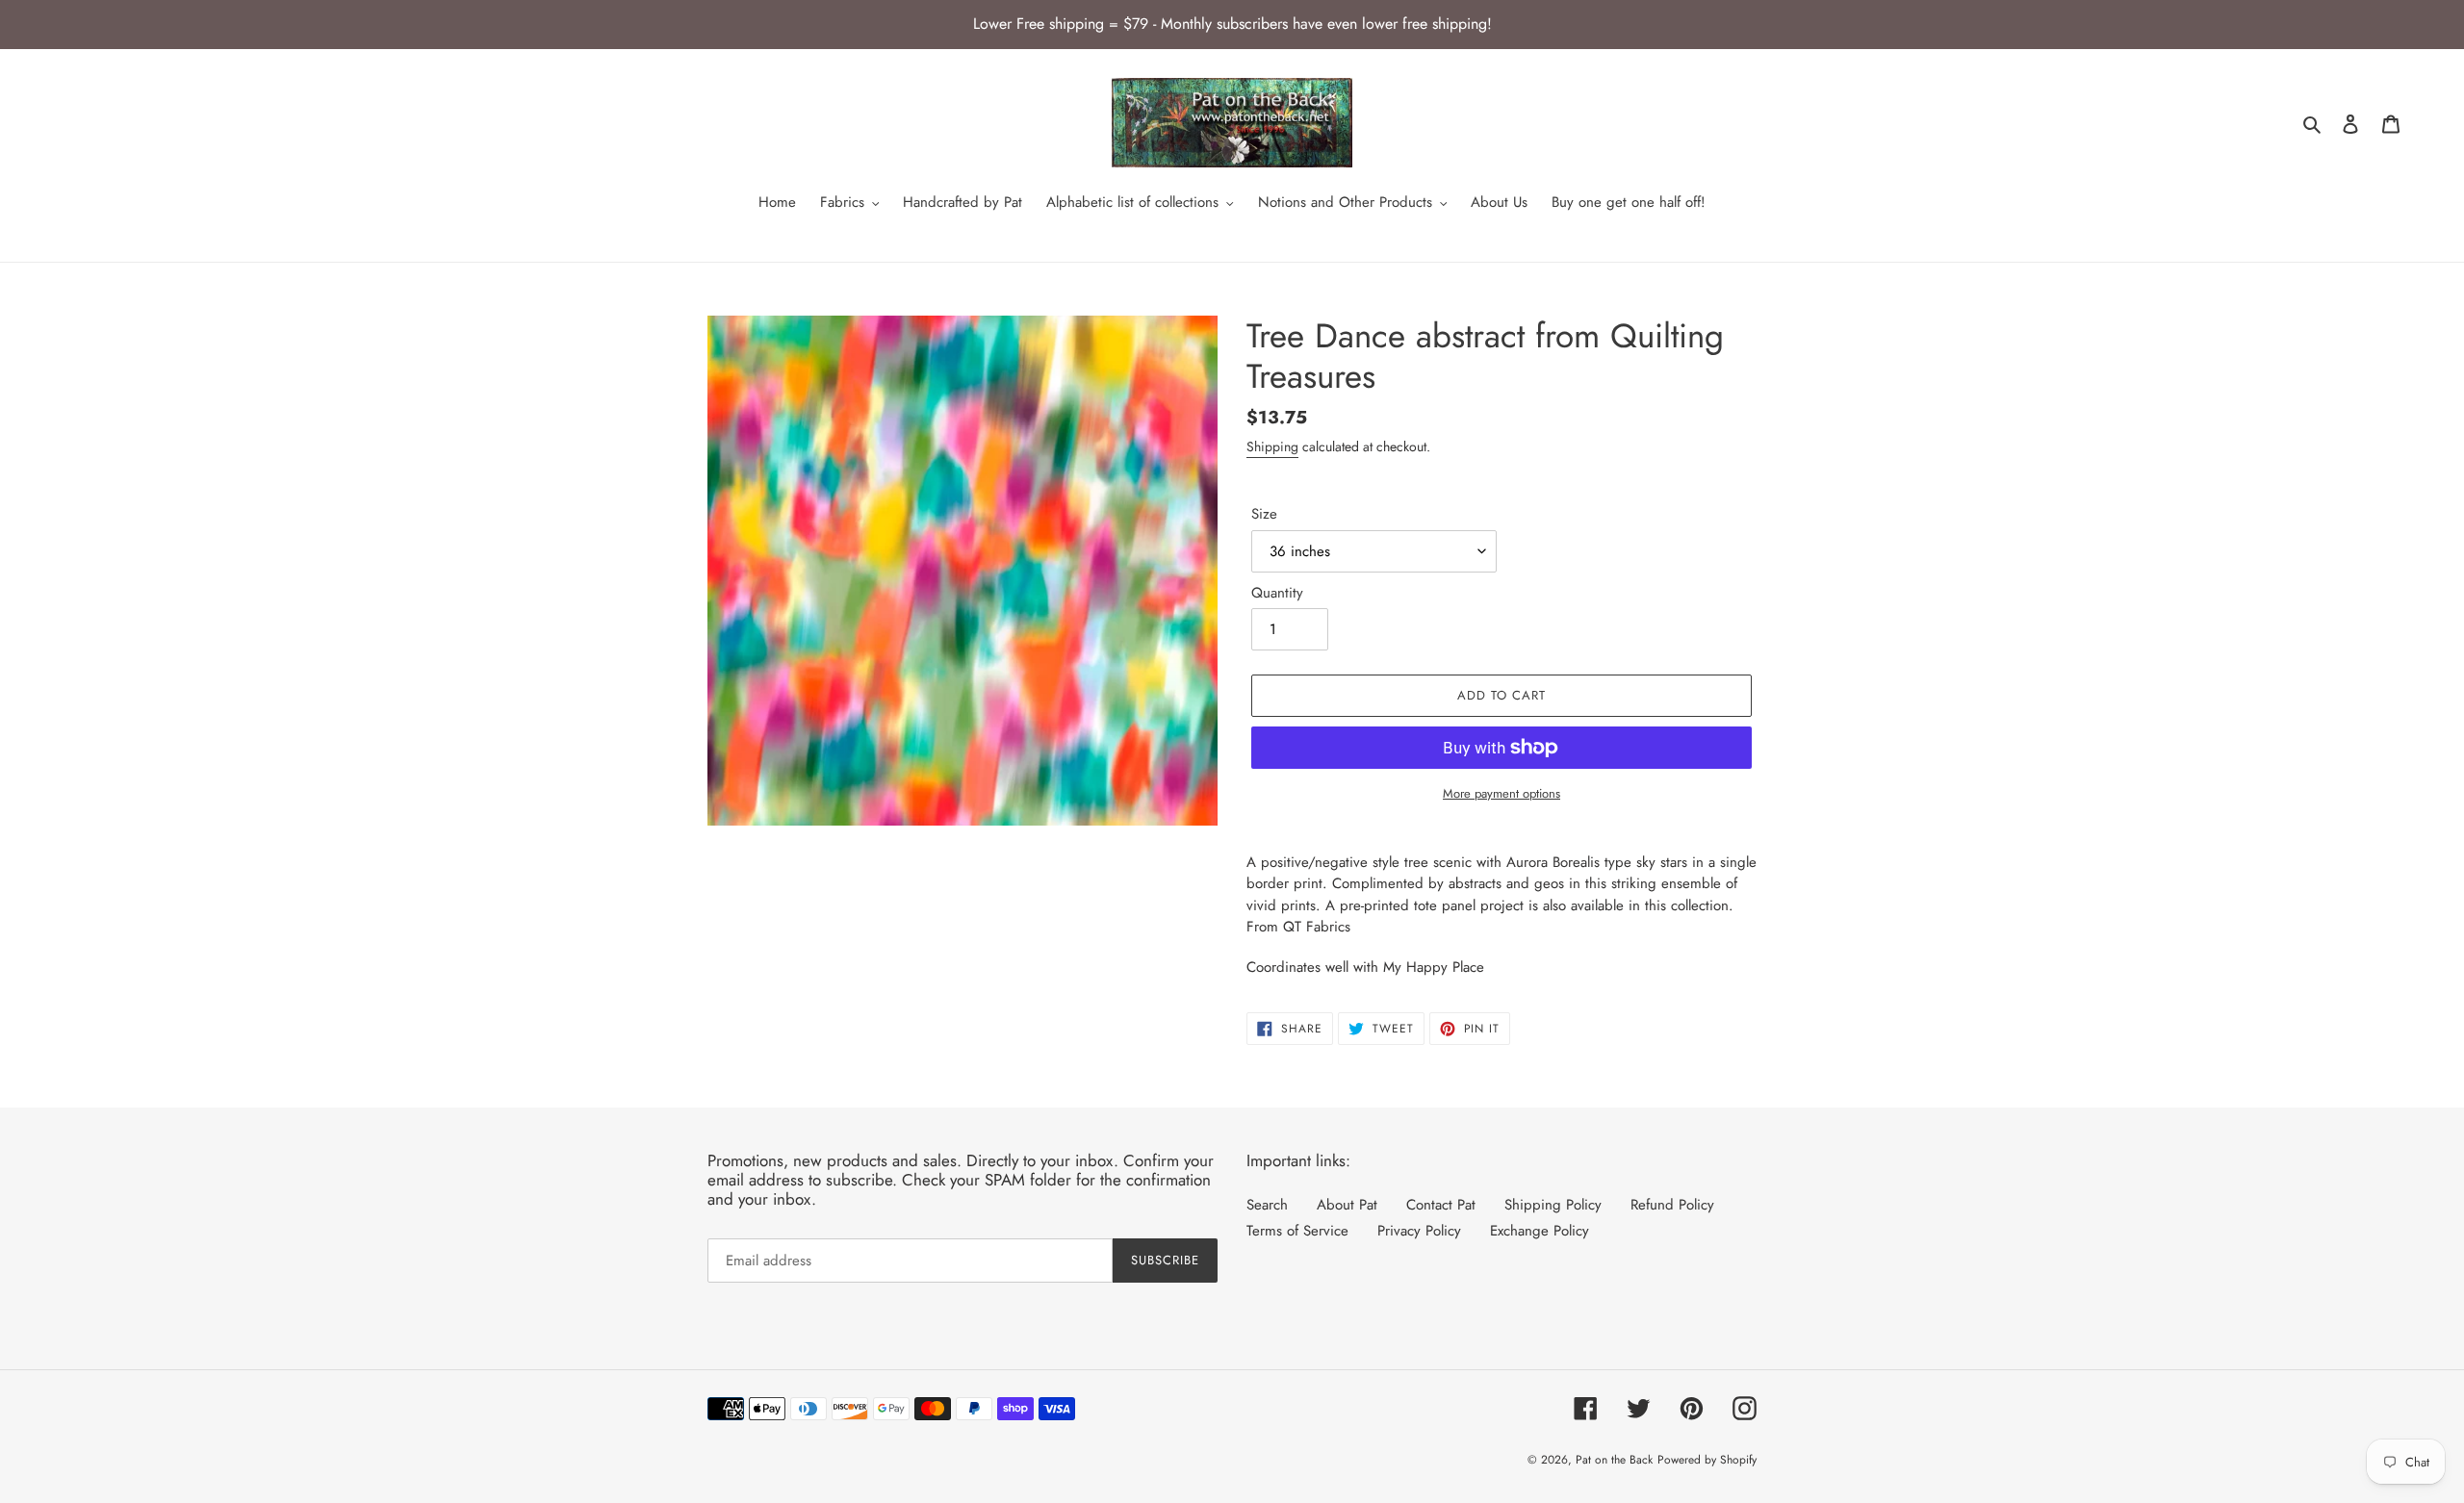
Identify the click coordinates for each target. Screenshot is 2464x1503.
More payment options (1501, 793)
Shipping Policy (1553, 1205)
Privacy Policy (1419, 1231)
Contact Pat (1441, 1205)
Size (1264, 514)
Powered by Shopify (1707, 1460)
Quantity (1277, 593)
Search (1267, 1205)
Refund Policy (1672, 1205)
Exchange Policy (1540, 1231)
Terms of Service (1297, 1231)
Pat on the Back (1614, 1460)
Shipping (1272, 446)
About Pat (1347, 1205)
